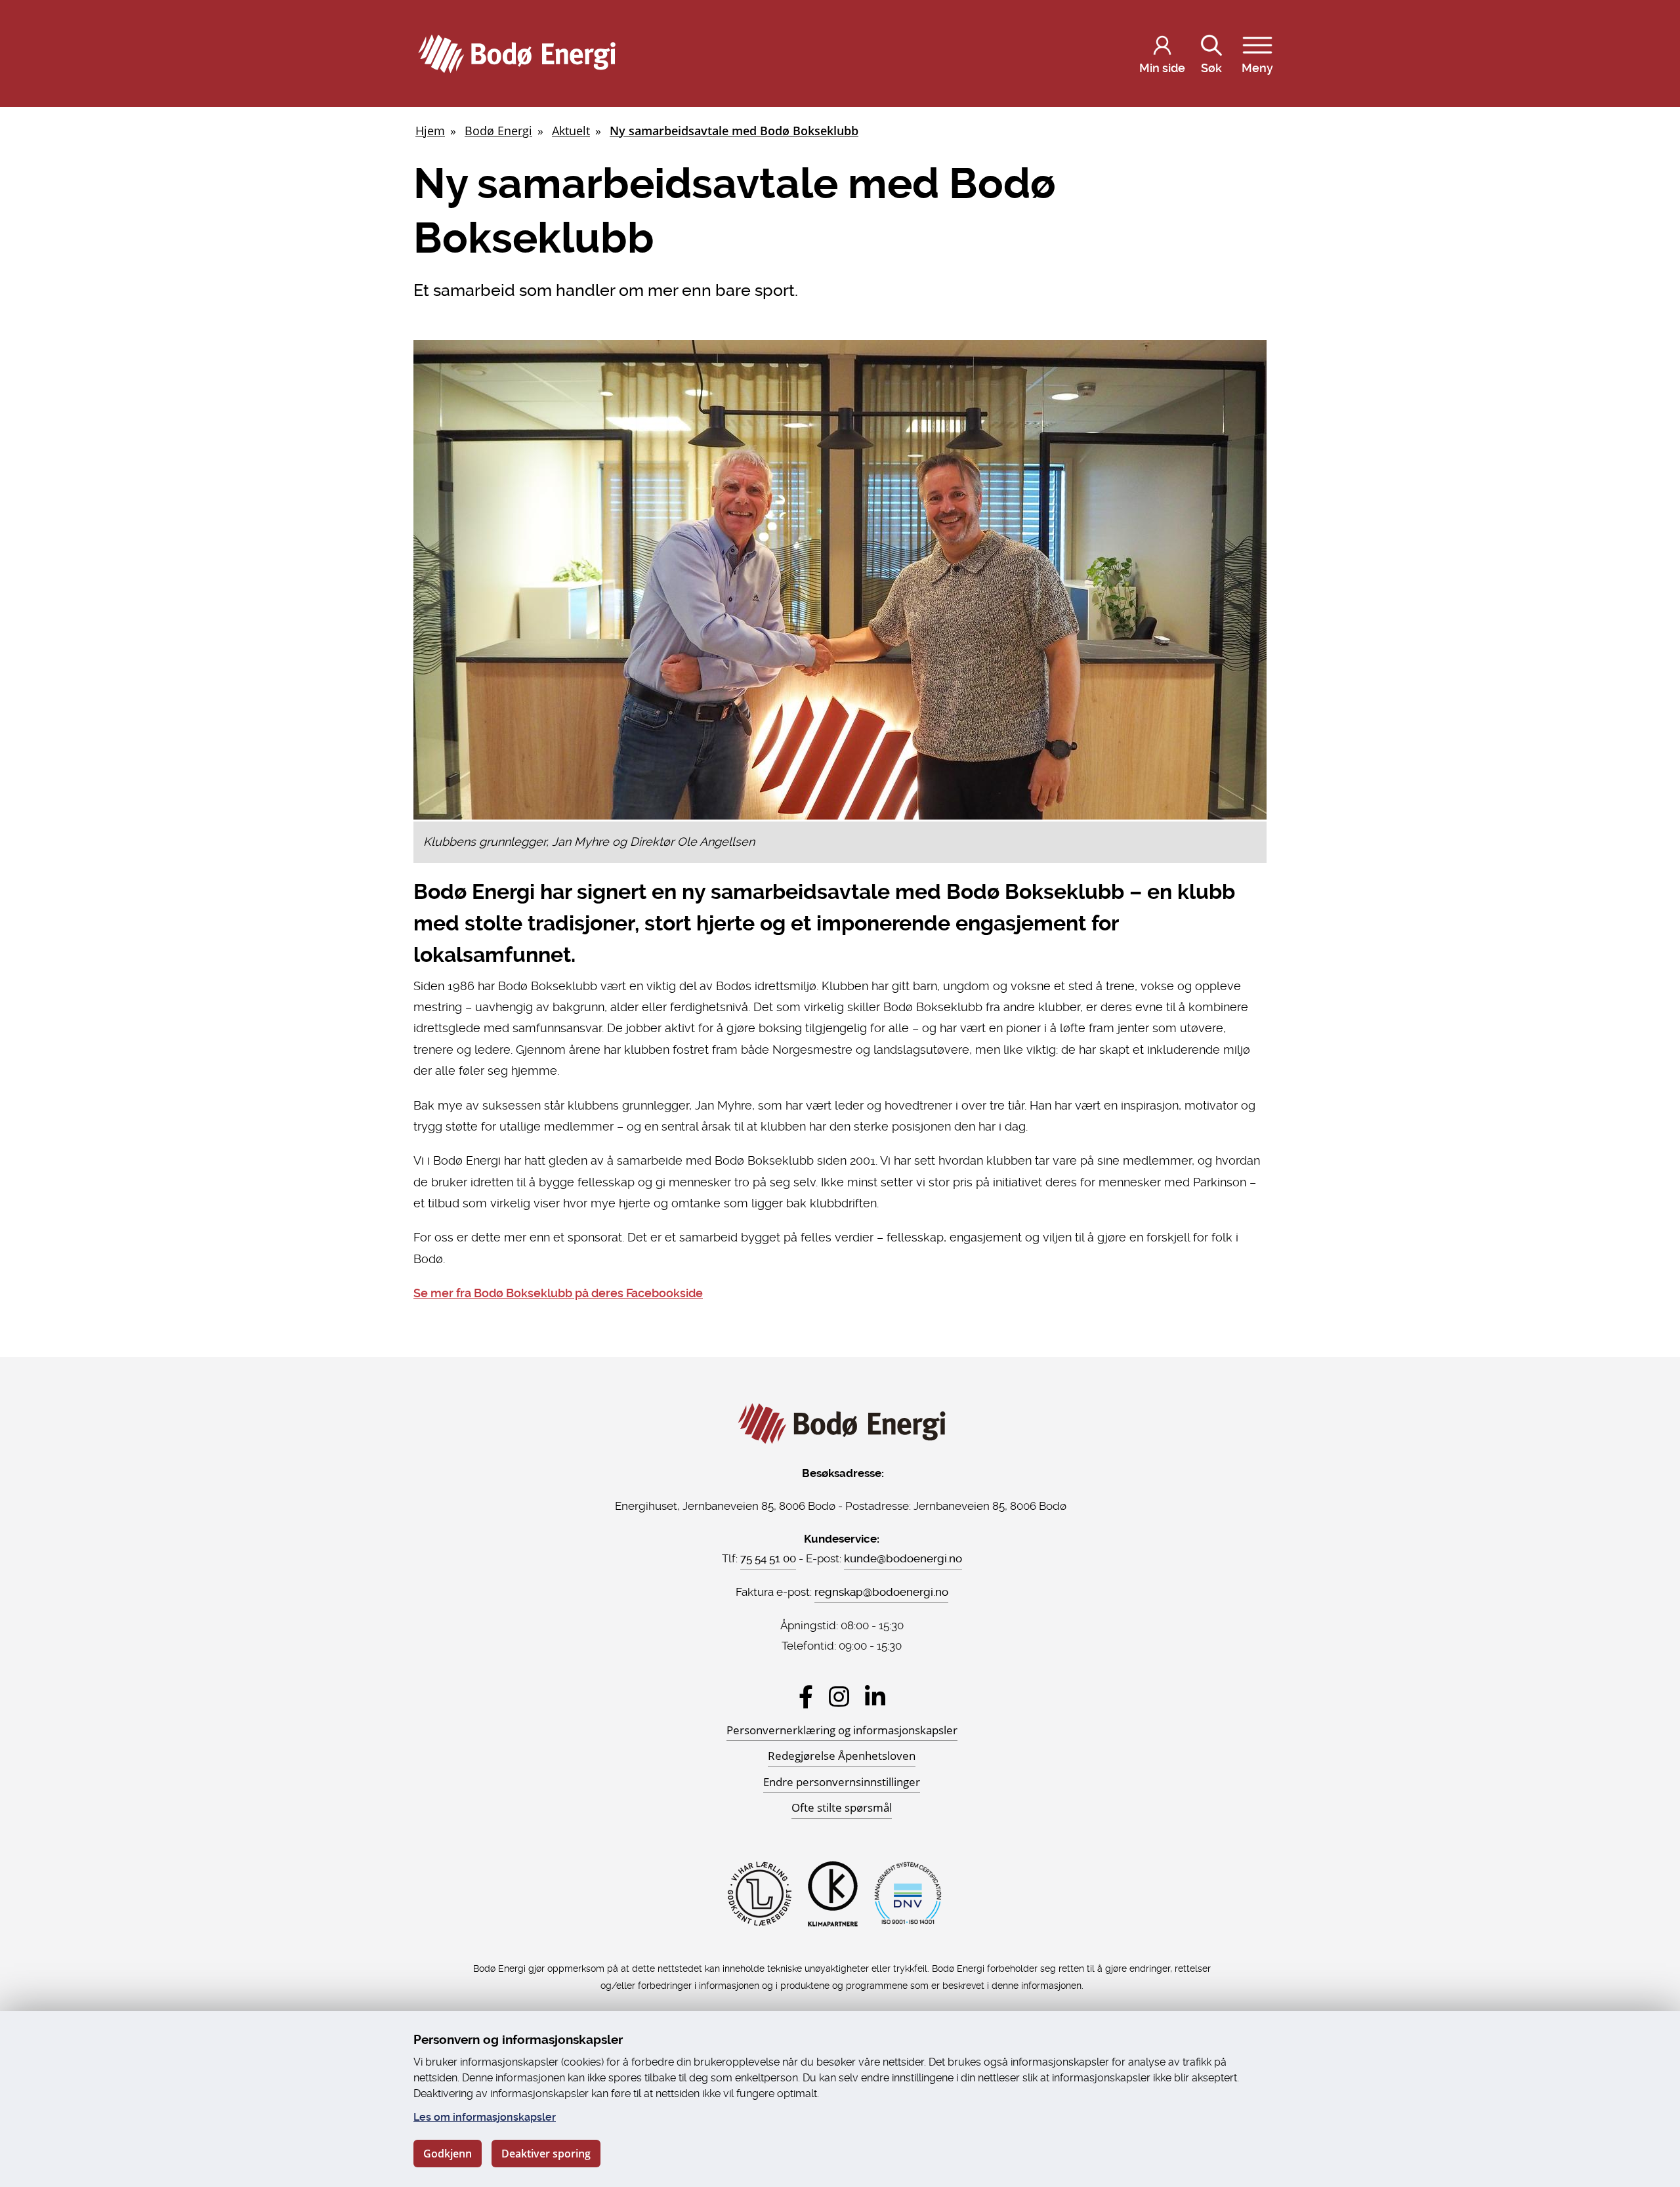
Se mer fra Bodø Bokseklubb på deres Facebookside (558, 1293)
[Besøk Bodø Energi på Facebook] (806, 1697)
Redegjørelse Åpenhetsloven (842, 1756)
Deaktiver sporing (546, 2154)
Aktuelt (571, 131)
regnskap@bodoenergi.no (881, 1592)
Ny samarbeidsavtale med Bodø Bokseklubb (734, 131)
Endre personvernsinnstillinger (842, 1782)
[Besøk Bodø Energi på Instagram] (839, 1697)
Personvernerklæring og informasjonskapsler (842, 1730)
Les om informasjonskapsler (485, 2117)
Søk (1211, 68)
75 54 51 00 (768, 1558)
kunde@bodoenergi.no (903, 1558)
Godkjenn (448, 2154)
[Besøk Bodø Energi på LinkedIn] (875, 1697)
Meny (1257, 68)
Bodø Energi (498, 131)
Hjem (430, 131)
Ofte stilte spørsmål (842, 1807)
